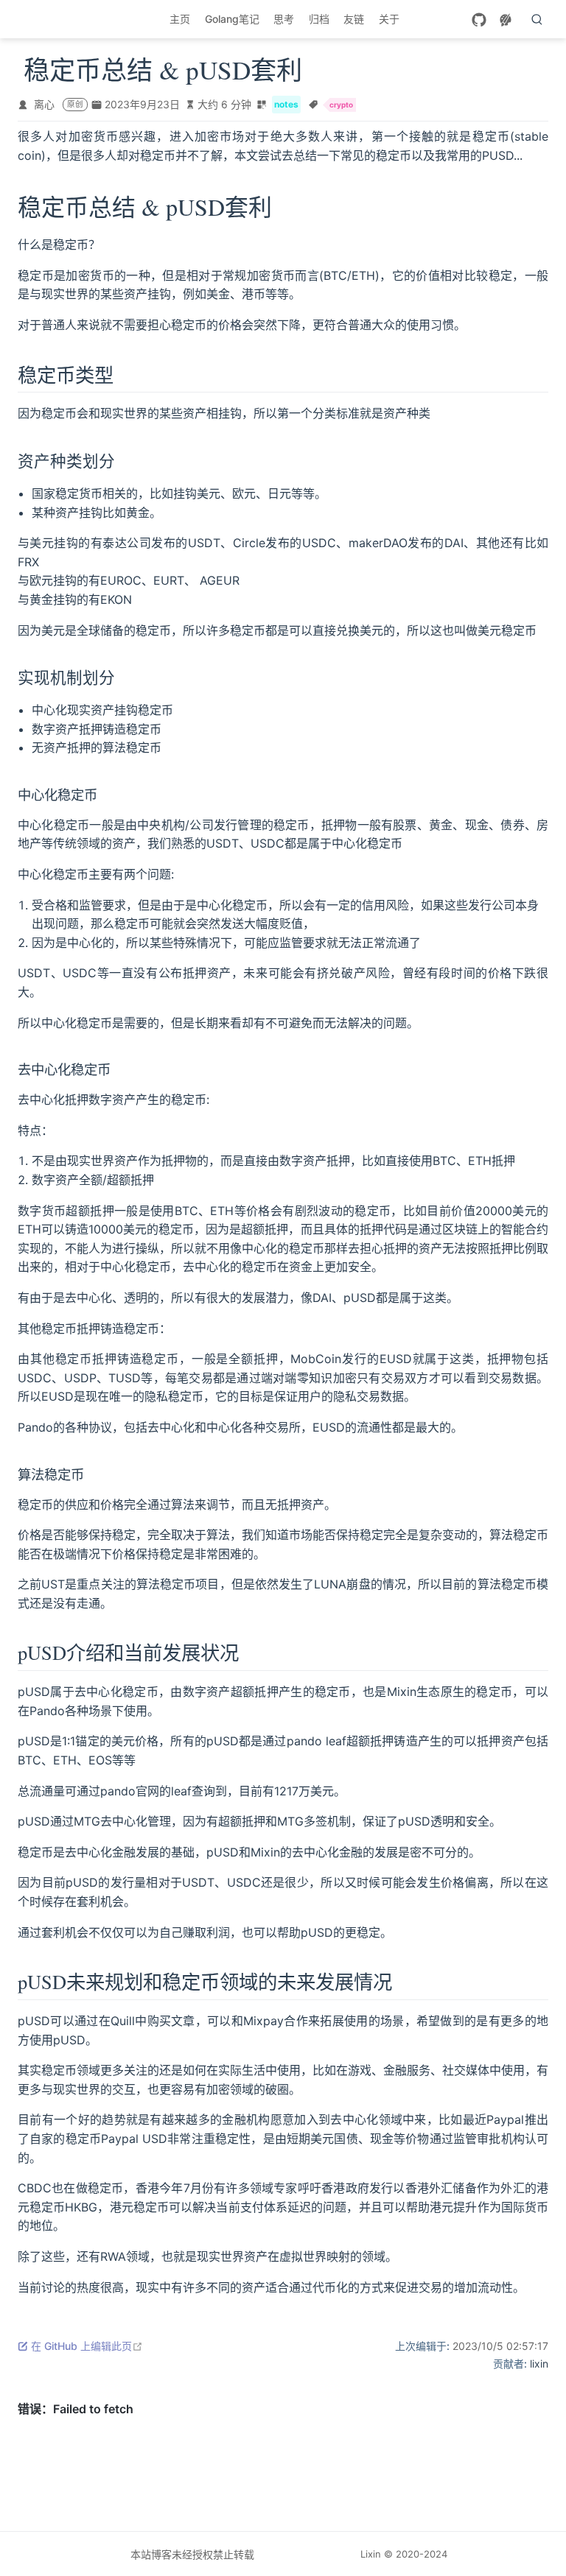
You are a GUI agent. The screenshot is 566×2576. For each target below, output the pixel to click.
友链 (354, 19)
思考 (284, 19)
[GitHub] (479, 20)
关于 (389, 19)
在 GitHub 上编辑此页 (87, 2346)
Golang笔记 (232, 19)
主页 (180, 19)
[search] (537, 19)
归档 (319, 19)
